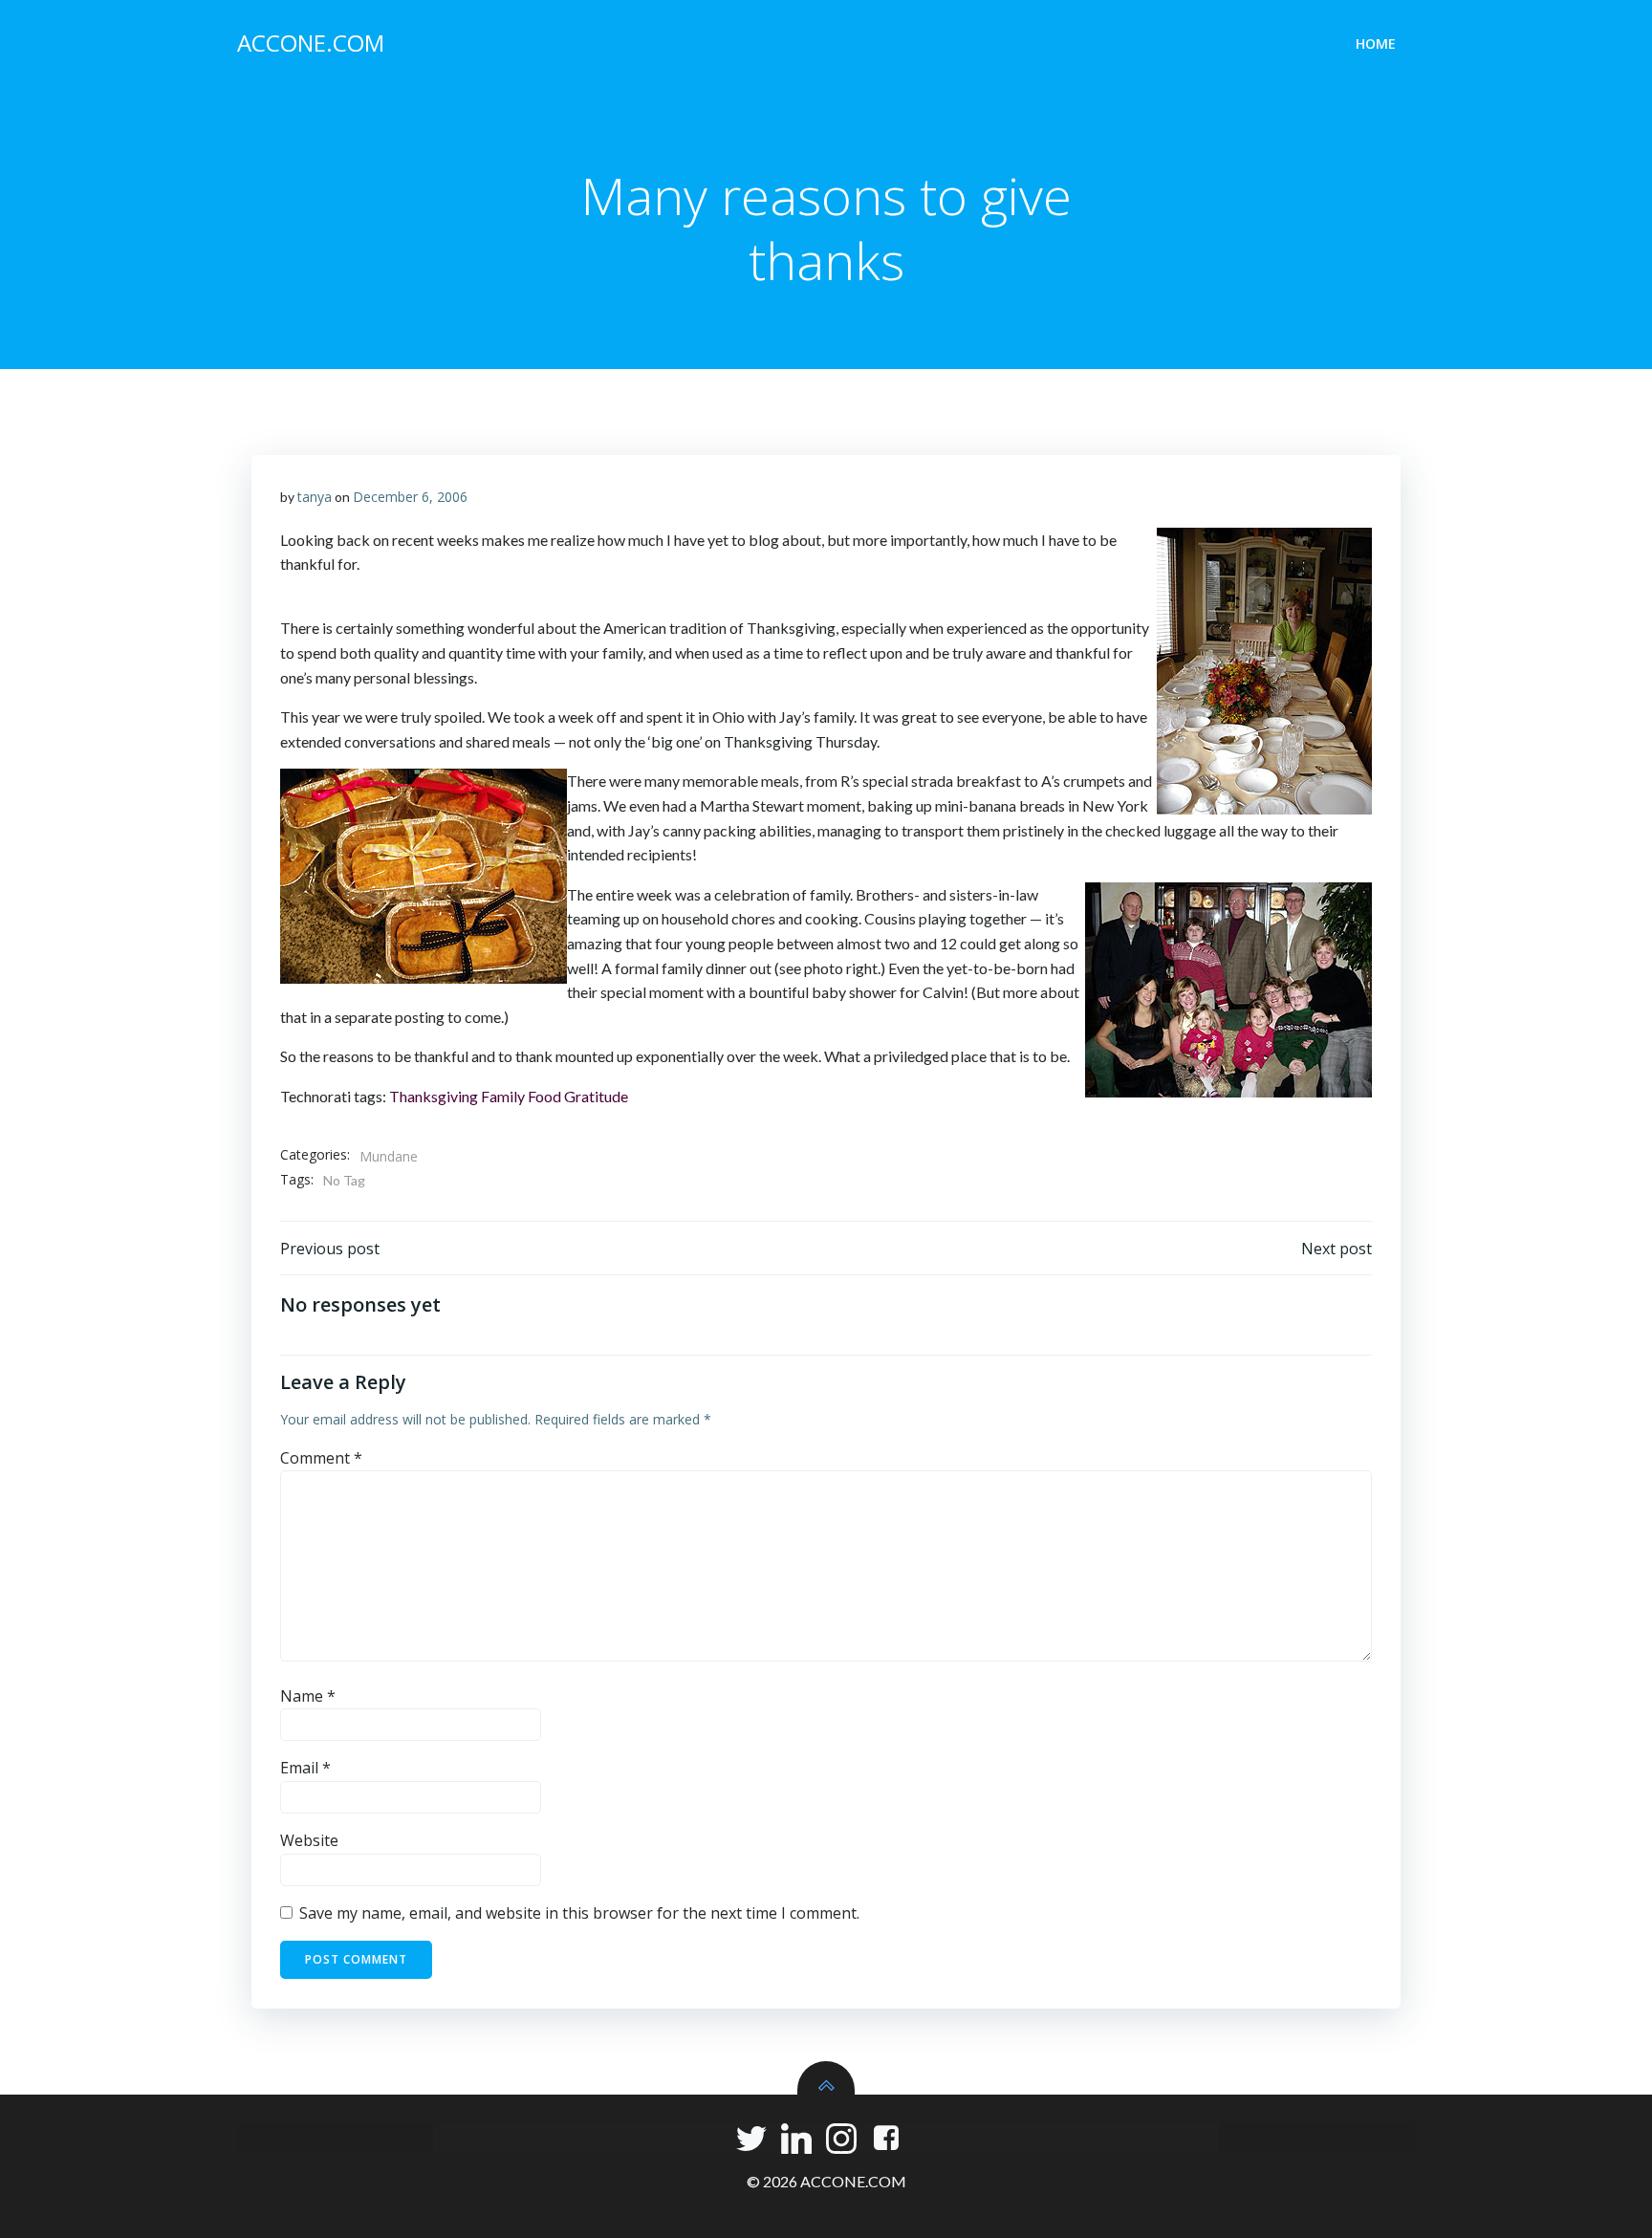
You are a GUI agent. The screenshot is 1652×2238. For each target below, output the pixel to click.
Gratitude (596, 1096)
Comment (321, 1458)
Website (309, 1840)
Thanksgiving (434, 1096)
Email (305, 1768)
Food (544, 1096)
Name (308, 1696)
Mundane (389, 1156)
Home (1376, 43)
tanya (315, 497)
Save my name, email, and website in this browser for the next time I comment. (579, 1913)
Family (503, 1096)
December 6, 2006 (410, 497)
